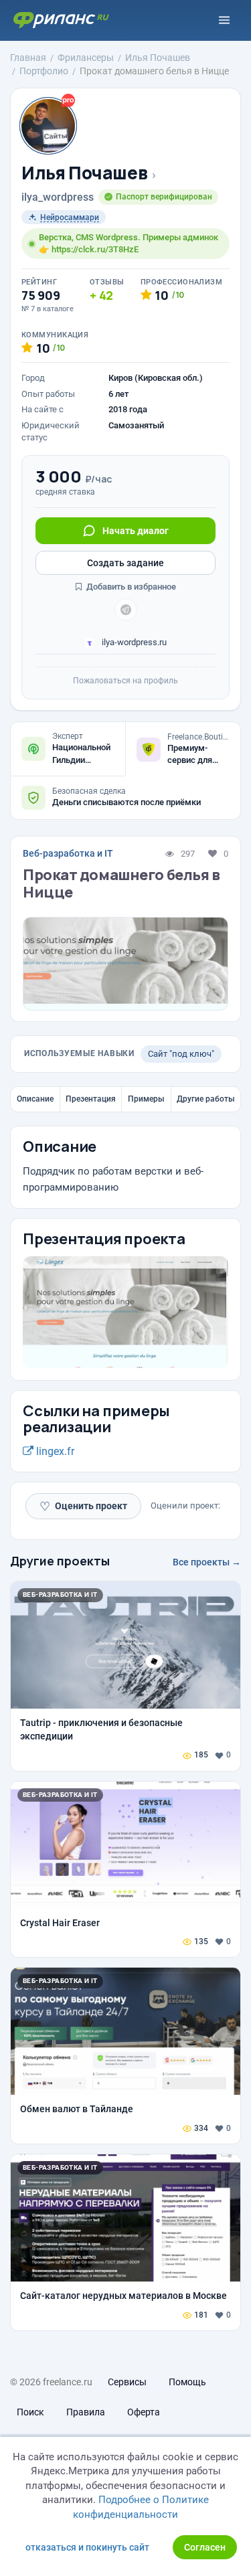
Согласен (205, 2547)
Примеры (146, 1099)
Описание (35, 1099)
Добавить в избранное (130, 587)
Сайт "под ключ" (181, 1054)
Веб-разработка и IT (68, 853)
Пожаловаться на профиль (125, 681)
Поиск (30, 2412)
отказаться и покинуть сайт (87, 2547)
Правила (86, 2412)
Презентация (91, 1099)
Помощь (187, 2382)
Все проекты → (207, 1562)
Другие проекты (60, 1561)
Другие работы (206, 1099)
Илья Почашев (84, 173)
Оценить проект (83, 1506)
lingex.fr (54, 1451)
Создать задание (125, 563)
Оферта (144, 2412)
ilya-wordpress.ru (133, 642)
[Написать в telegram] (126, 610)
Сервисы (127, 2382)
